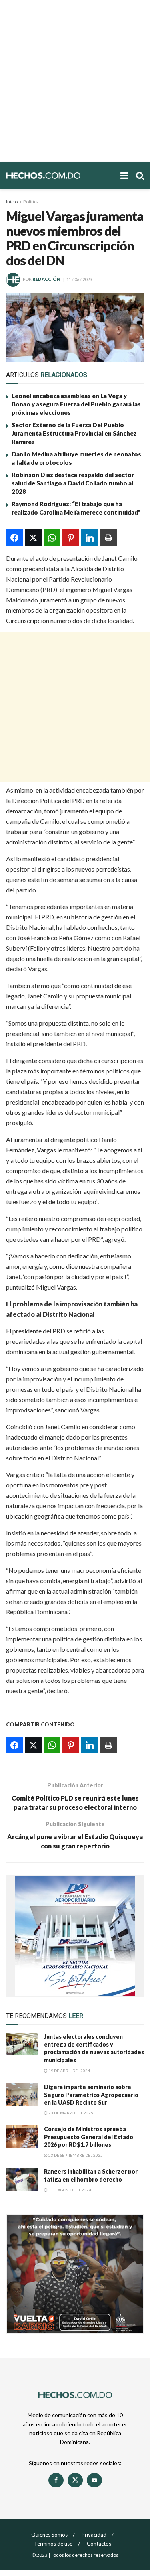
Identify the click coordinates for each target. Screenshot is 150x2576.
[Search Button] (140, 176)
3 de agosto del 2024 (69, 2190)
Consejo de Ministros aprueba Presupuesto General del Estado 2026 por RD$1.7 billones (89, 2137)
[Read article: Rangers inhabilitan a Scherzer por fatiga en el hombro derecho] (22, 2179)
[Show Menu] (124, 176)
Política (31, 202)
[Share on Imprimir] (108, 538)
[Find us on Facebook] (56, 2480)
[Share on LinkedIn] (90, 538)
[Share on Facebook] (14, 538)
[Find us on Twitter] (75, 2480)
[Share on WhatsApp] (52, 538)
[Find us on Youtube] (94, 2480)
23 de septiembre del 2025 (75, 2155)
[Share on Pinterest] (71, 538)
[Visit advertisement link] (75, 1936)
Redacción (46, 279)
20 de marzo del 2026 (70, 2113)
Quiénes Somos (49, 2535)
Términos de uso (53, 2544)
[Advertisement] (75, 81)
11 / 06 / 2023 (79, 279)
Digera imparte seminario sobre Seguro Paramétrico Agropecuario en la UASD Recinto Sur (91, 2095)
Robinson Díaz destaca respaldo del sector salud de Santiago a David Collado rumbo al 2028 (73, 483)
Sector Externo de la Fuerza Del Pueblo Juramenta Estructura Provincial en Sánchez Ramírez (74, 433)
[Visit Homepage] (59, 176)
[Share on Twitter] (33, 538)
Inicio (12, 202)
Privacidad (94, 2535)
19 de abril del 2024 (69, 2071)
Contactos (99, 2544)
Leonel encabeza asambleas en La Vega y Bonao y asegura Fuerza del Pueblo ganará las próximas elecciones (76, 404)
